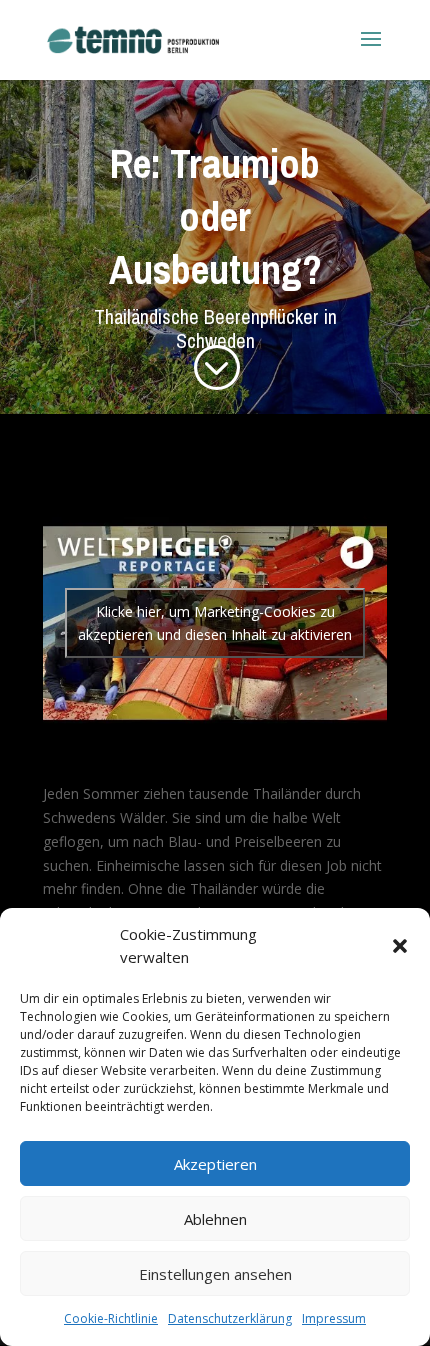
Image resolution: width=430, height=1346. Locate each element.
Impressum (334, 1318)
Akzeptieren (215, 1164)
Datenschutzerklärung (230, 1318)
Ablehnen (215, 1219)
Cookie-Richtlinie (111, 1318)
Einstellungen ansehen (215, 1274)
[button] (400, 946)
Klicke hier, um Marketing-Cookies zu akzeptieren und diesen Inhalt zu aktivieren (215, 623)
